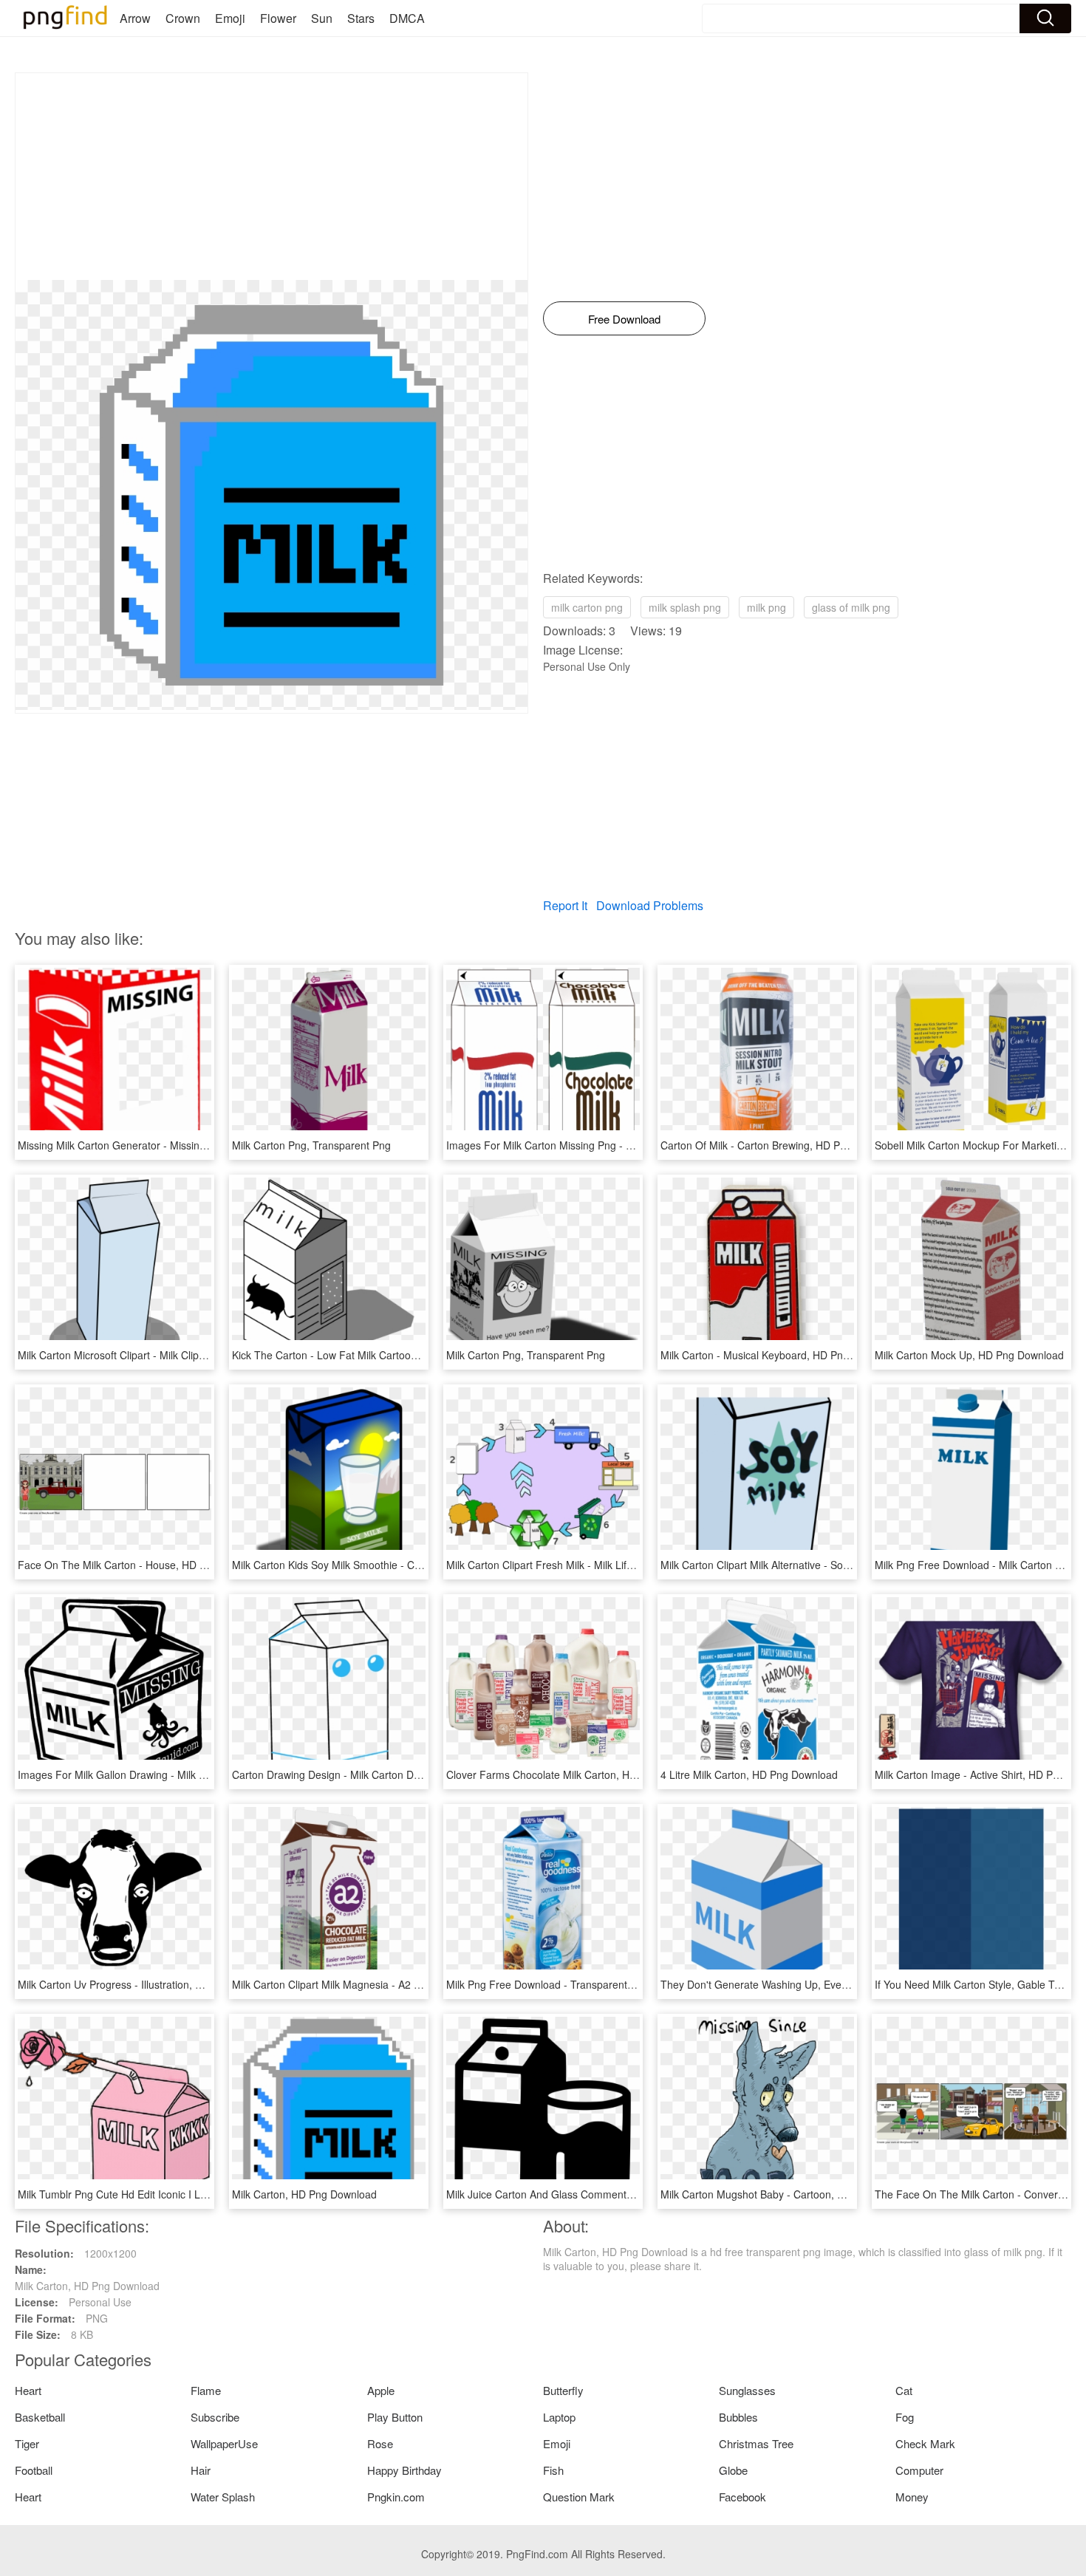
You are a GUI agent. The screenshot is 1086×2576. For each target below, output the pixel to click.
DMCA (407, 18)
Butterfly (563, 2390)
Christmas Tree (756, 2443)
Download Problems (650, 905)
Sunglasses (747, 2390)
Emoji (230, 18)
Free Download (624, 319)
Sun (322, 18)
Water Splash (223, 2497)
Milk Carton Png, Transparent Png (311, 1145)
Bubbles (738, 2417)
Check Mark (925, 2443)
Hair (201, 2470)
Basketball (40, 2417)
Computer (919, 2470)
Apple (381, 2390)
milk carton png (587, 607)
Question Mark (579, 2497)
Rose (380, 2443)
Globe (733, 2470)
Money (912, 2497)
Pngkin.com (396, 2497)
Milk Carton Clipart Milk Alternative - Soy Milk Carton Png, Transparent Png (835, 1565)
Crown (183, 18)
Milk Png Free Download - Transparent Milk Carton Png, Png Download (612, 1984)
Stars (361, 18)
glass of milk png (851, 607)
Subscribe (215, 2417)
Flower (278, 18)
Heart (28, 2390)
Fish (553, 2470)
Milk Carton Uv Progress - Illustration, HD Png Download (149, 1984)
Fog (905, 2417)
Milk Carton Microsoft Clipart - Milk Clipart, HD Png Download (160, 1355)
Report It (565, 905)
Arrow (135, 18)
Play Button (395, 2417)
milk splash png (685, 607)
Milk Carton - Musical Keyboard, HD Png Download (779, 1355)
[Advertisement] (271, 177)
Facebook (742, 2497)
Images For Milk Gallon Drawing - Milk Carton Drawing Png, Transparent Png (198, 1774)
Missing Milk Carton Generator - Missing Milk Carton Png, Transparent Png (192, 1145)
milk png (766, 607)
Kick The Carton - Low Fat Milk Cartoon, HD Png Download (370, 1355)
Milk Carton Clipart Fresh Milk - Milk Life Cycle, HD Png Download (600, 1565)
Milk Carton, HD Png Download (304, 2194)
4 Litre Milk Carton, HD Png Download (749, 1774)
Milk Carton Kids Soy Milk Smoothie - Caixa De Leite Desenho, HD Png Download (422, 1565)
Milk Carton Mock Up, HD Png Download (969, 1355)
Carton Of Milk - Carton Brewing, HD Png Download (781, 1145)
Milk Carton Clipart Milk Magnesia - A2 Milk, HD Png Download (378, 1984)
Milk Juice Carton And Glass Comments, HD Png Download (585, 2194)
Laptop (559, 2417)
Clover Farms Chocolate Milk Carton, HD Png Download (577, 1774)
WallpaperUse (224, 2443)
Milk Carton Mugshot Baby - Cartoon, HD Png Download (792, 2194)
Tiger (27, 2443)
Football (34, 2470)
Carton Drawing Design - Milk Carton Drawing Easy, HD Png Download (397, 1774)
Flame (206, 2390)
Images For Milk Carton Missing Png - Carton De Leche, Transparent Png (618, 1145)
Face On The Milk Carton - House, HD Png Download (143, 1565)
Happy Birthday (404, 2470)
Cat (904, 2390)
